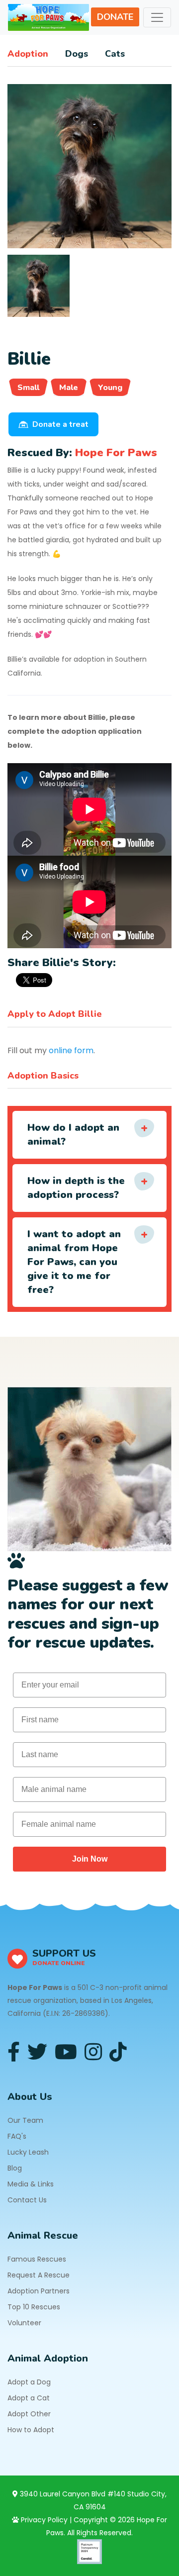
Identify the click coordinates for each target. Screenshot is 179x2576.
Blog (15, 2168)
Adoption (28, 54)
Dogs (77, 54)
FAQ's (17, 2136)
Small (28, 388)
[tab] (39, 286)
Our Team (25, 2120)
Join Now (90, 1859)
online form (71, 1050)
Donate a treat (60, 424)
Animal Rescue (43, 2235)
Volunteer (24, 2323)
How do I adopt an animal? (73, 1135)
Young (110, 388)
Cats (115, 54)
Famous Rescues (37, 2259)
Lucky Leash (28, 2152)
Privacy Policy (43, 2520)
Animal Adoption (48, 2358)
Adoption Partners (39, 2291)
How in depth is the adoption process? (76, 1188)
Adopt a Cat (29, 2398)
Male (69, 388)
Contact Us (27, 2200)
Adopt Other (29, 2414)
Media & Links (31, 2184)
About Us (30, 2097)
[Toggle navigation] (157, 17)
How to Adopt (31, 2430)
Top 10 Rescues (34, 2307)
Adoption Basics (43, 1076)
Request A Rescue (39, 2275)
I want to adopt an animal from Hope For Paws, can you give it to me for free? (74, 1262)
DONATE (115, 17)
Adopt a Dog (29, 2382)
